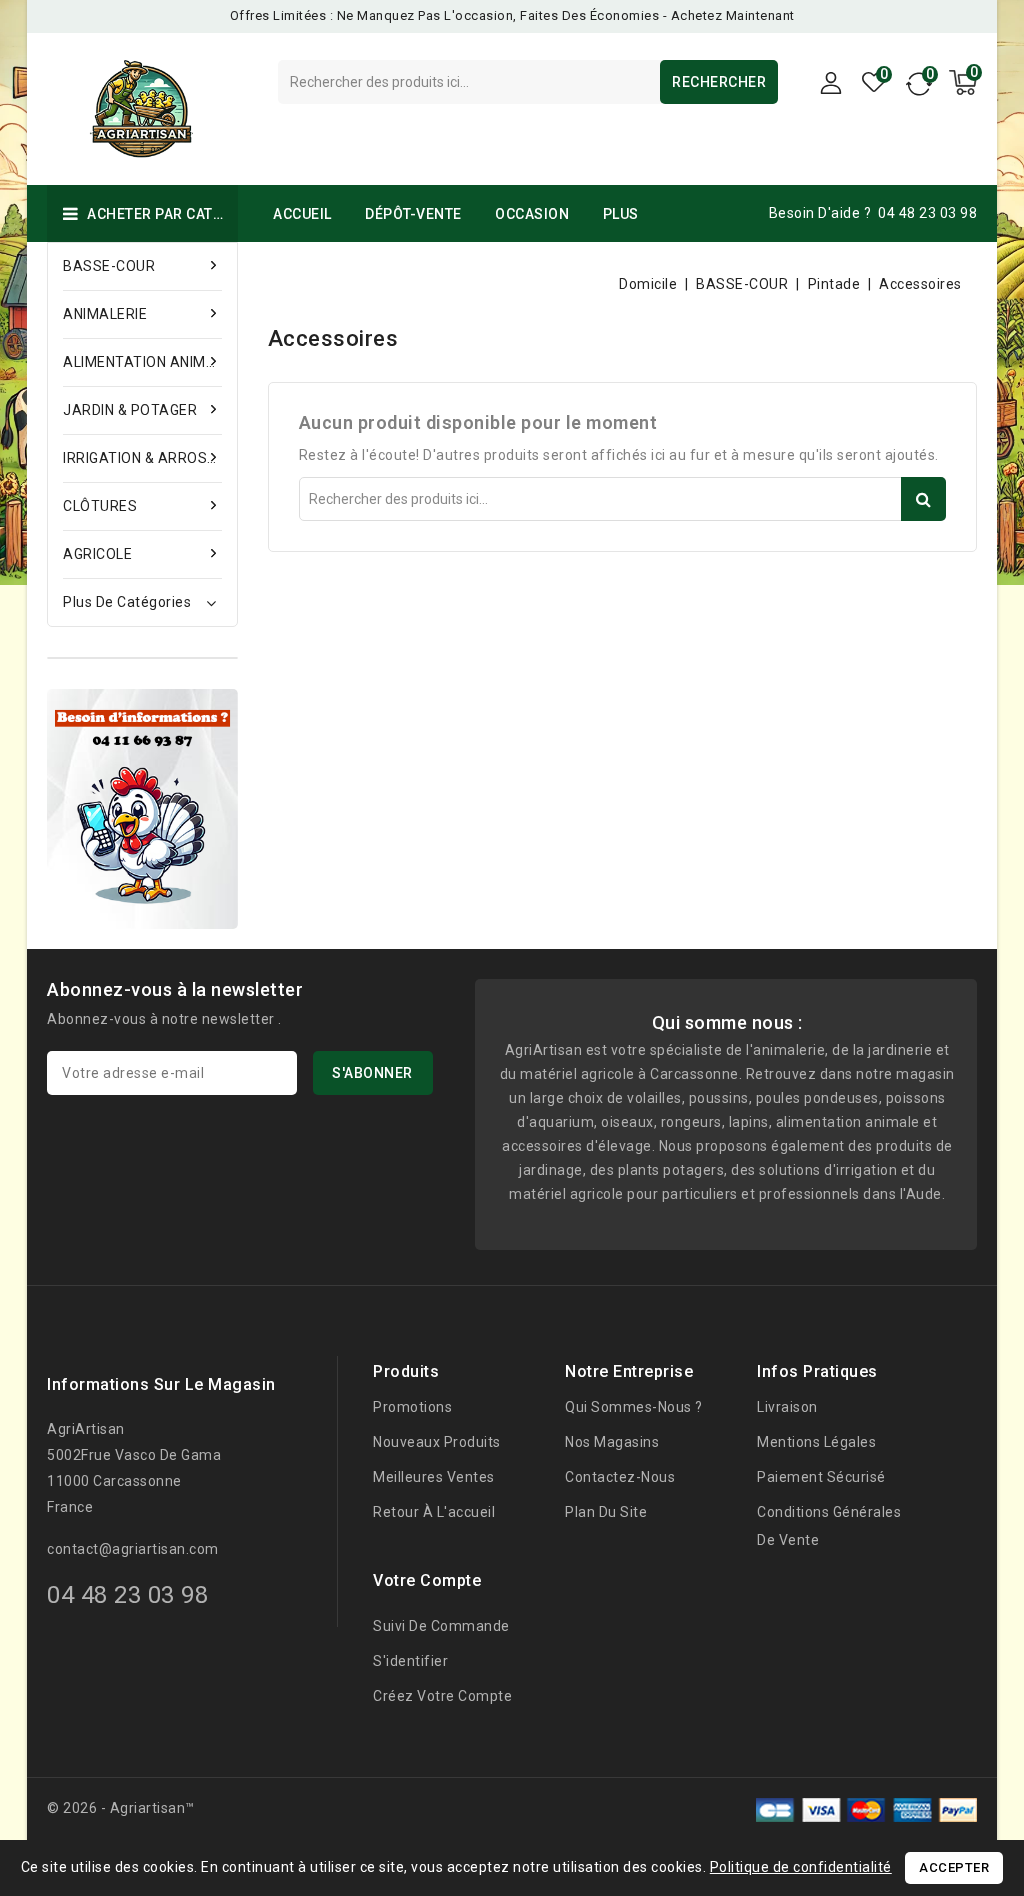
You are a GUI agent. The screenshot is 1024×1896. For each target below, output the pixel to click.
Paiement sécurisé (821, 1477)
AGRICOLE (97, 554)
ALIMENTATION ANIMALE (142, 362)
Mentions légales (816, 1442)
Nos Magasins (612, 1442)
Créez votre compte (442, 1696)
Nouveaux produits (437, 1442)
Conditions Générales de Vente (829, 1526)
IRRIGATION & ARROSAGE (142, 458)
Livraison (787, 1407)
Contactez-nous (620, 1477)
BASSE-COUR (109, 266)
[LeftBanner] (142, 809)
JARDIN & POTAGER (130, 410)
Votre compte (427, 1580)
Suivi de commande (441, 1626)
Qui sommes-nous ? (634, 1407)
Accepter (954, 1867)
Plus (621, 214)
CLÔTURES (100, 506)
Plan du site (606, 1512)
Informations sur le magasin (161, 1384)
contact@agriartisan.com (133, 1549)
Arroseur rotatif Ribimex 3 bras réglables (247, 1819)
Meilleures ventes (434, 1477)
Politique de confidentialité (801, 1867)
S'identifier (410, 1661)
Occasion (532, 214)
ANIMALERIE (105, 314)
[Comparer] (918, 89)
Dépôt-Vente (413, 214)
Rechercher (719, 82)
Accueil (302, 214)
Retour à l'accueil (434, 1512)
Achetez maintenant (733, 15)
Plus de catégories (127, 602)
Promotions (412, 1407)
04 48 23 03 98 (927, 213)
